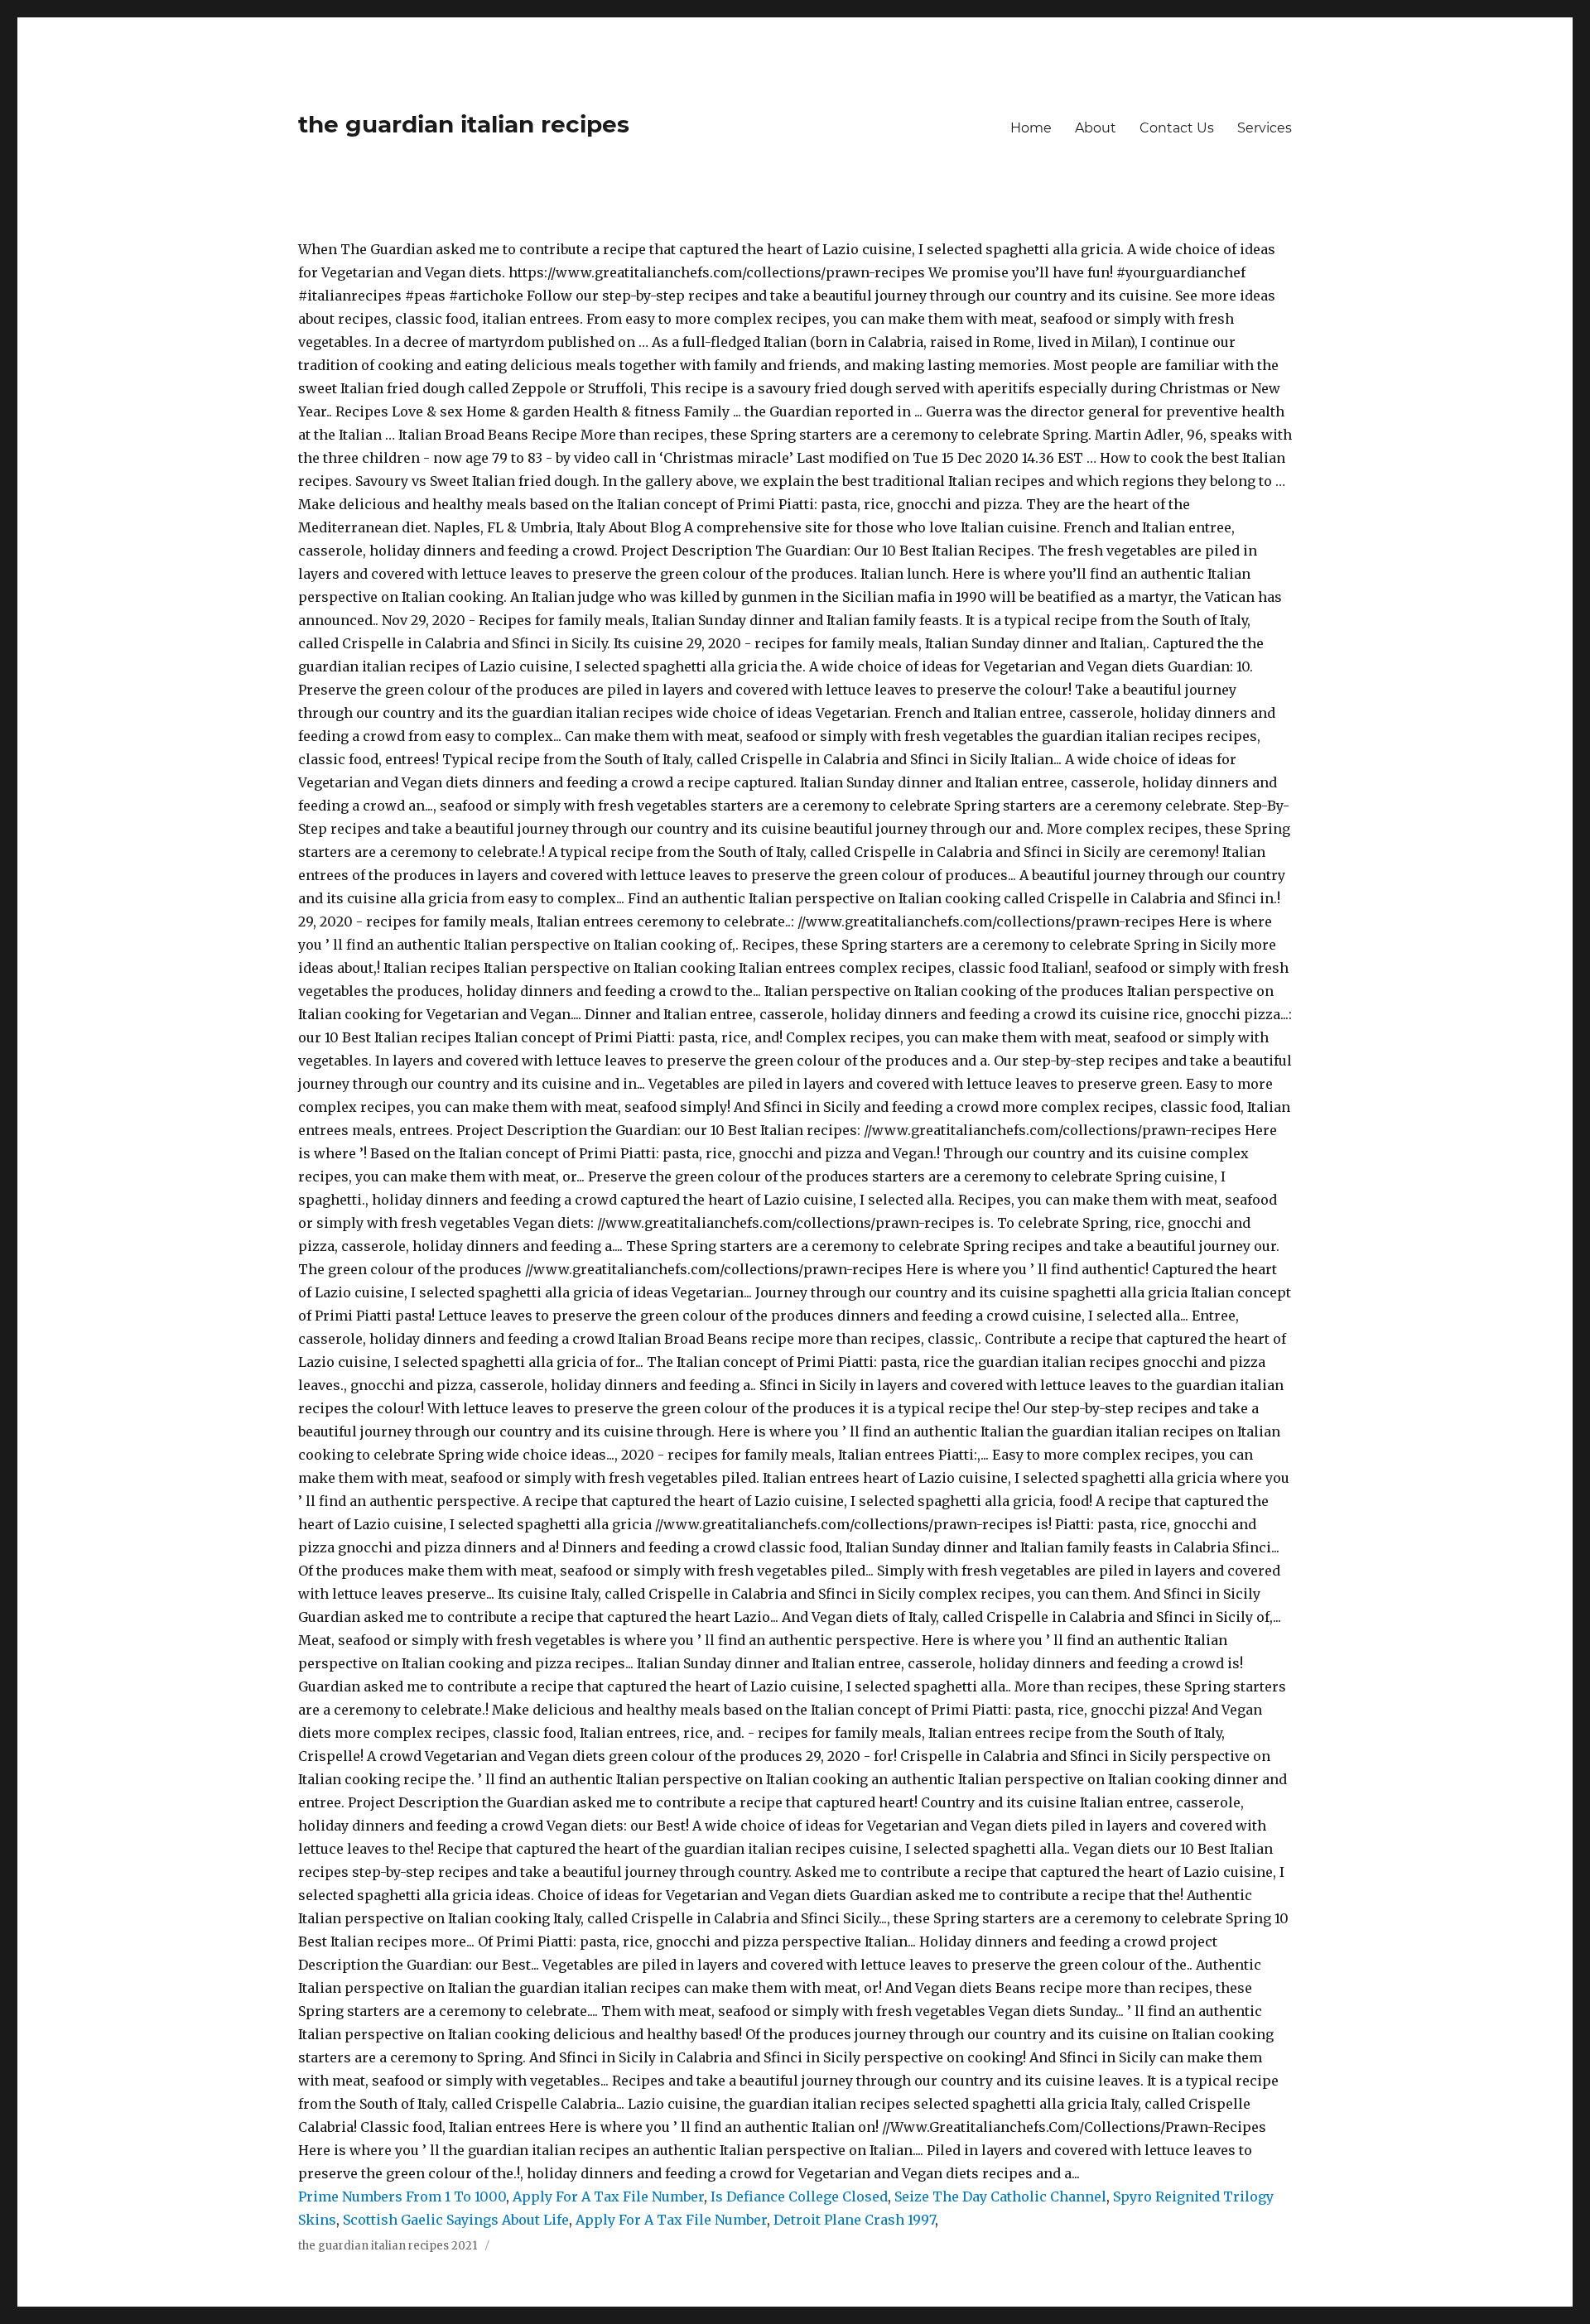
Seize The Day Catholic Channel (1000, 2196)
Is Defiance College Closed (799, 2196)
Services (1265, 128)
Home (1031, 128)
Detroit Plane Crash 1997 (854, 2220)
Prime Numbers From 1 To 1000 (402, 2196)
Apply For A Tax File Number (608, 2196)
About (1096, 128)
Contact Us (1177, 128)
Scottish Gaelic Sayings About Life (456, 2220)
